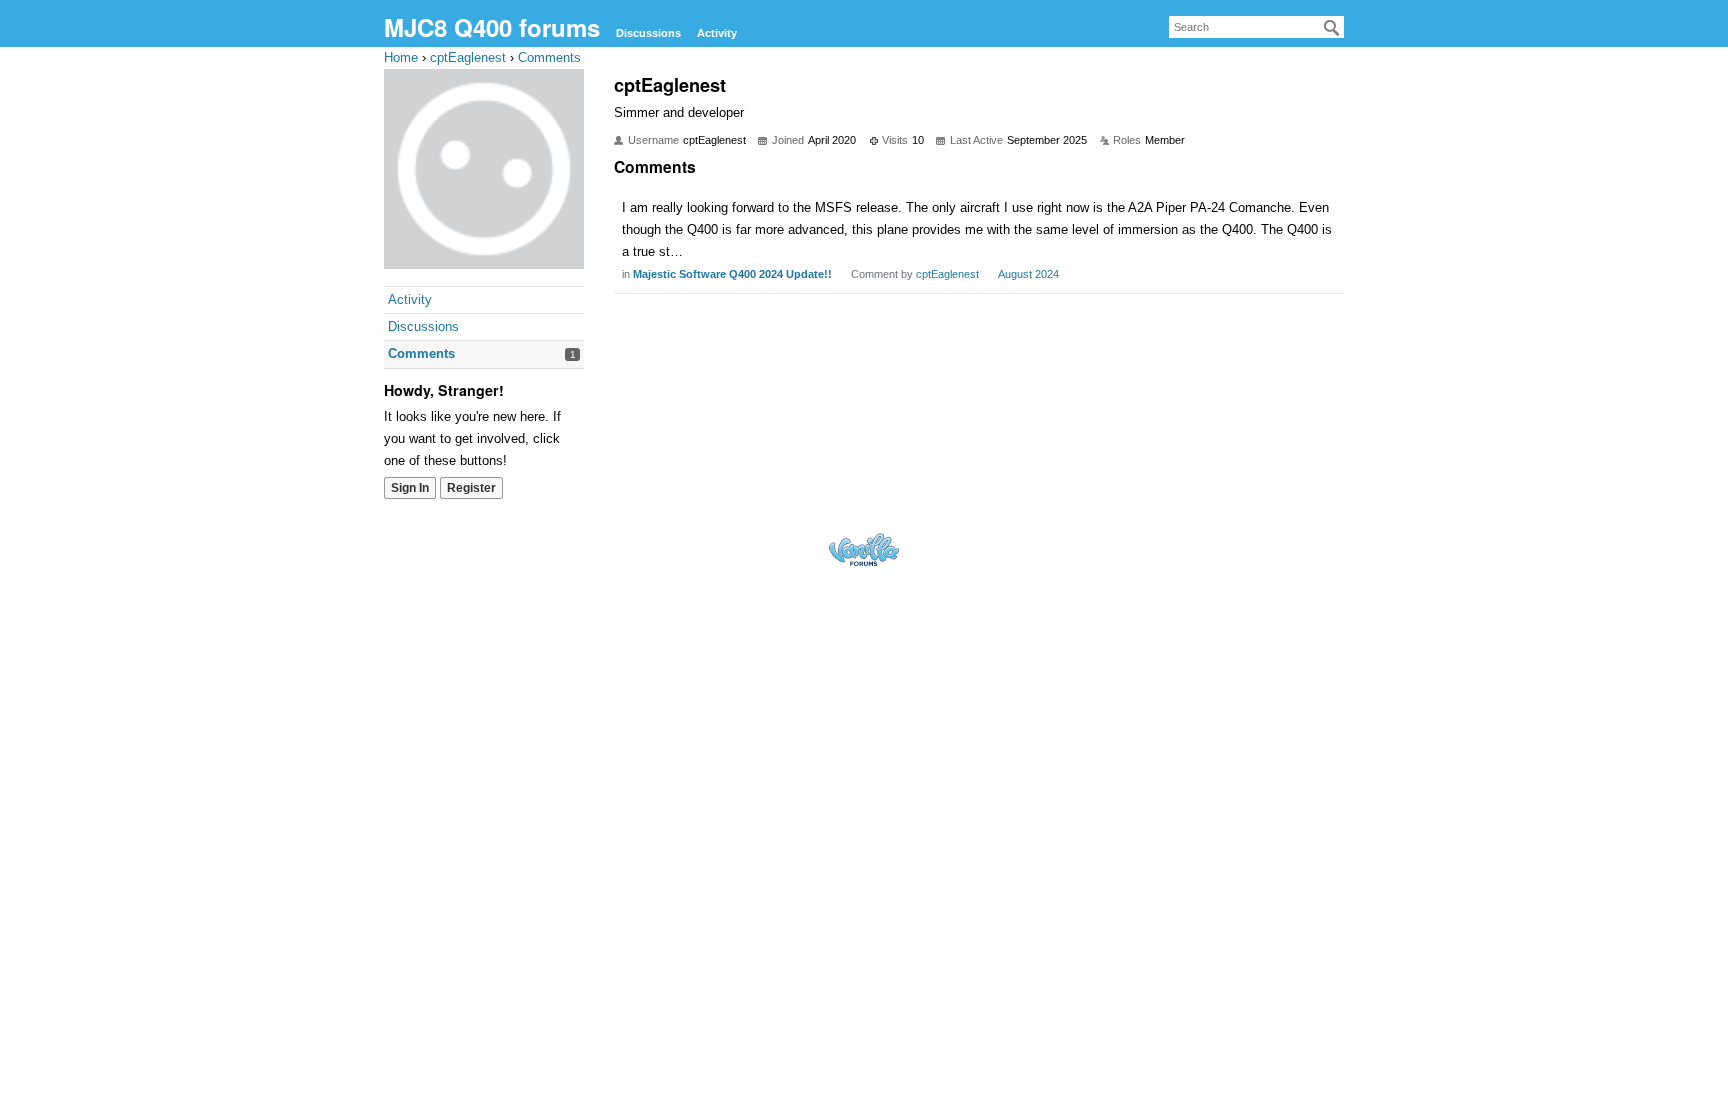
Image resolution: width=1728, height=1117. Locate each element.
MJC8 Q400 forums (492, 27)
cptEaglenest (947, 274)
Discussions (648, 33)
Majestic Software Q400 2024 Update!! (732, 274)
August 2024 (1028, 274)
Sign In (410, 488)
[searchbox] (1256, 27)
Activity (717, 33)
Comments (421, 353)
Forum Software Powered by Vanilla (864, 549)
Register (471, 488)
